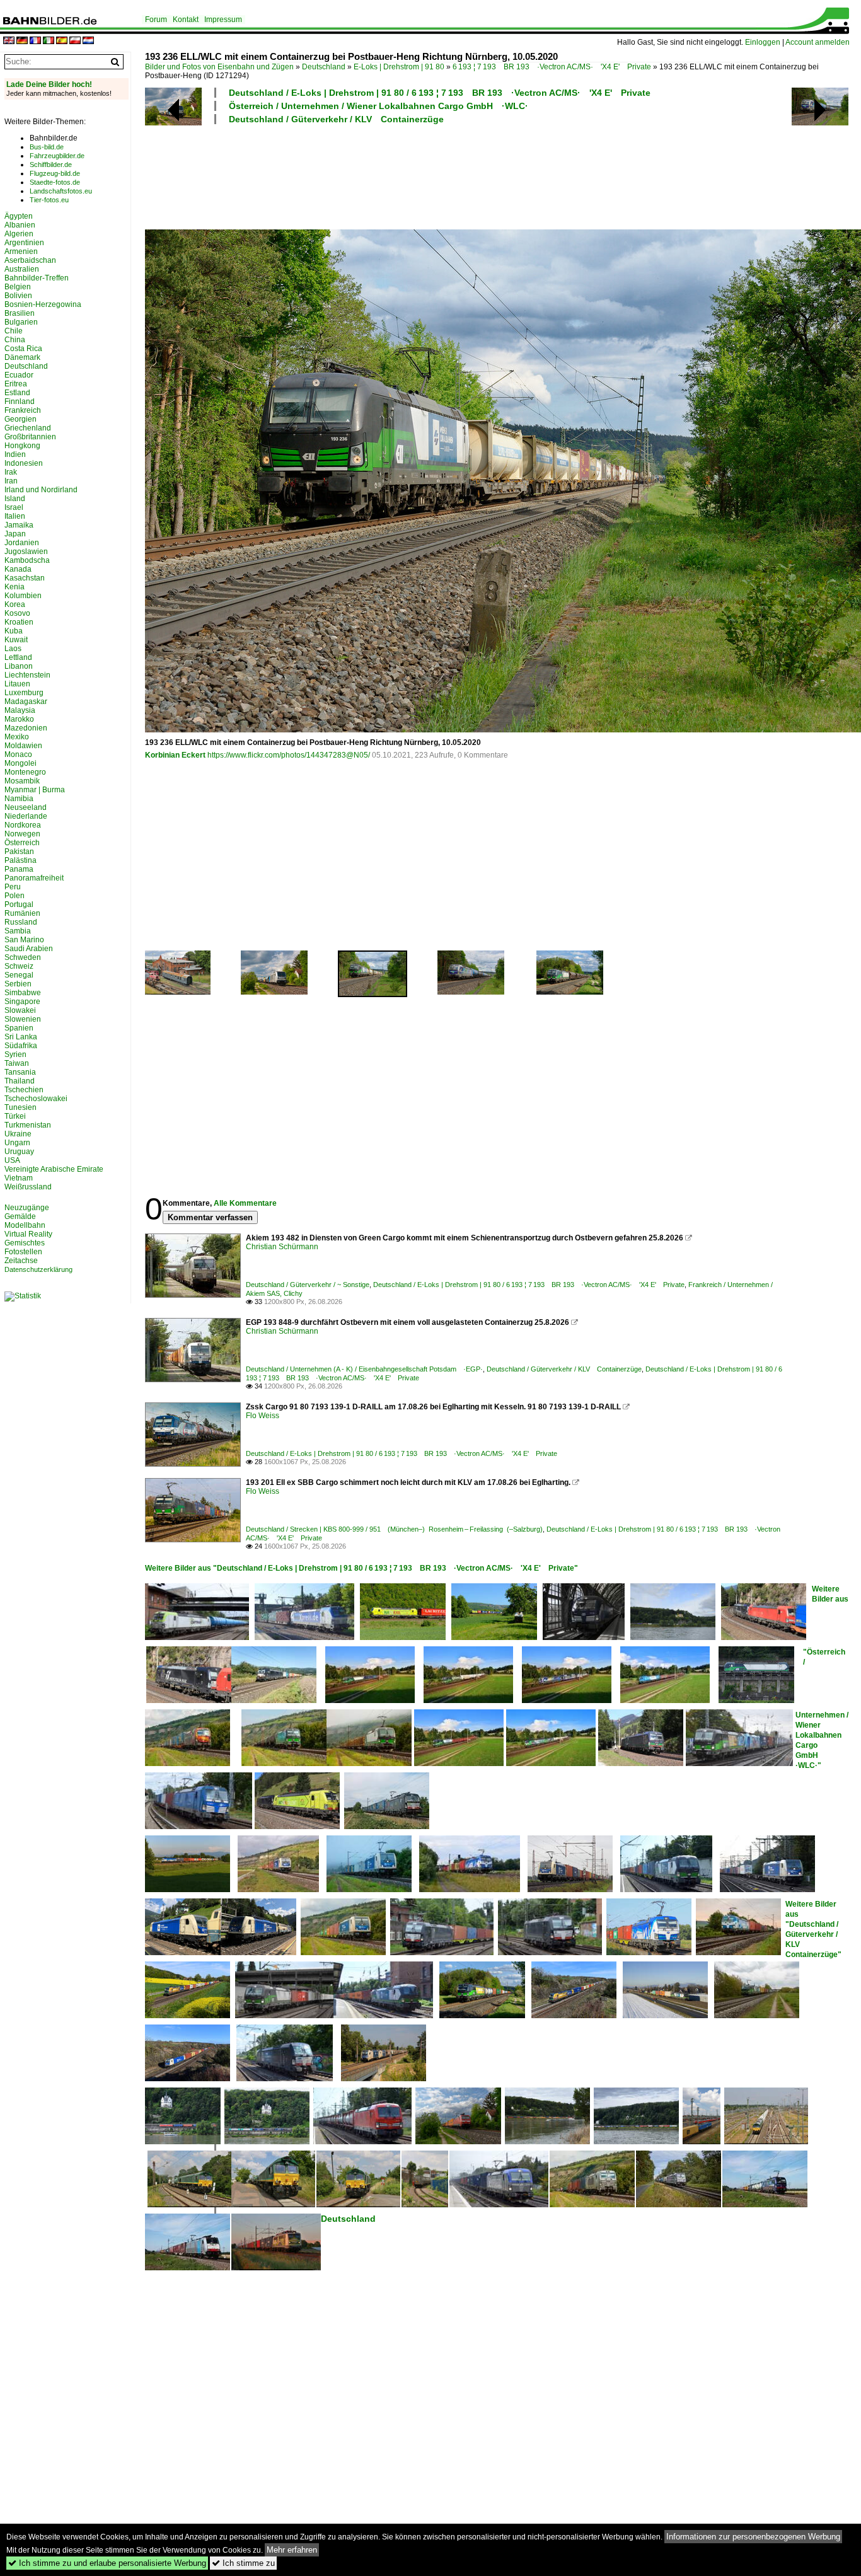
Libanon (19, 666)
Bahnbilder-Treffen (37, 278)
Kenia (14, 587)
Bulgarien (21, 322)
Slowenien (23, 1019)
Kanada (18, 569)
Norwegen (22, 834)
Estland (17, 393)
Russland (21, 922)
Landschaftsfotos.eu (61, 191)
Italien (15, 516)
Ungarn (17, 1143)
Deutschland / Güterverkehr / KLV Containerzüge (336, 119)
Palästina (20, 860)
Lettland (18, 657)
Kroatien (19, 622)
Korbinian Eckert (175, 755)
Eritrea (16, 384)
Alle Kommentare (245, 1203)
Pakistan (19, 852)
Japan (15, 534)
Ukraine (18, 1134)
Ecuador (19, 375)
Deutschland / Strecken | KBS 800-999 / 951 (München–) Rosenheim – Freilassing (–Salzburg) (394, 1529)
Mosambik (22, 781)
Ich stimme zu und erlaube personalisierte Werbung (107, 2563)
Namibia (19, 799)
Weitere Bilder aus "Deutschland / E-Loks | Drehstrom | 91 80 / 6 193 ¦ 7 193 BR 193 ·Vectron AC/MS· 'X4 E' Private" (361, 1568)
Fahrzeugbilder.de (57, 156)
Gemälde (20, 1216)
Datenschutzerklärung (38, 1269)
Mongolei (20, 763)
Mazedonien (26, 728)
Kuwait (16, 640)
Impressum (223, 20)
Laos (13, 649)
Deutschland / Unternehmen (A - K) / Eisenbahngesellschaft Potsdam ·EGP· (364, 1369)
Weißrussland (28, 1187)
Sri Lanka (21, 1037)
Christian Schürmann (282, 1247)
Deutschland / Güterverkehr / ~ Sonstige (308, 1285)
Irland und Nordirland (41, 490)
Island (15, 499)
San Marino (24, 940)
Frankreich (23, 410)
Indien (15, 454)
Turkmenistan (28, 1125)
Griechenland (28, 428)
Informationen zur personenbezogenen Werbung (753, 2537)
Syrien (15, 1054)
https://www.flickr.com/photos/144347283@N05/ (289, 755)
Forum (156, 20)
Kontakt (186, 20)
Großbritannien (30, 437)
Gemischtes (25, 1243)
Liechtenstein (27, 675)
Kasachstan (25, 578)
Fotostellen (23, 1252)
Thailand (20, 1081)
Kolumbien (23, 596)
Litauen (17, 684)
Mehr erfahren (292, 2550)
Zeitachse (21, 1261)
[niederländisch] (88, 41)
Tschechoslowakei (36, 1099)
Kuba (14, 631)
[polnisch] (75, 41)
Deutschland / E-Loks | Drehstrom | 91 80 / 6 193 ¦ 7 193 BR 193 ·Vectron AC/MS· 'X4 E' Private (440, 93)
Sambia (18, 931)
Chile (14, 331)
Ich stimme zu (243, 2563)
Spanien (19, 1028)
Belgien (18, 287)
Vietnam (19, 1178)
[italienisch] (49, 41)
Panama (19, 869)
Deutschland (324, 67)
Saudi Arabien (29, 949)
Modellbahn (25, 1225)
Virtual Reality (28, 1234)
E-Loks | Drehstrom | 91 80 (399, 67)
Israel (14, 507)
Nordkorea (23, 825)
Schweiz (19, 966)
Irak (11, 472)
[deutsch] (22, 41)
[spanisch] (62, 41)
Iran (11, 481)
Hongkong (22, 446)
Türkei (15, 1116)
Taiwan (17, 1063)
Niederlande (26, 816)
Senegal (19, 975)
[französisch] (35, 41)
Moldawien (23, 746)
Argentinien (24, 243)
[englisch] (9, 41)
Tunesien (20, 1107)
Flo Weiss (263, 1416)
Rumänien (22, 913)
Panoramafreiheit (34, 878)
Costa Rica (23, 349)
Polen (14, 896)
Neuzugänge (27, 1208)
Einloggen (763, 42)
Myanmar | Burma (35, 790)
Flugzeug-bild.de (55, 173)
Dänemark (22, 357)
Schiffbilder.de (51, 165)
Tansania (20, 1072)
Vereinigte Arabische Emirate (54, 1169)
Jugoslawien (26, 552)
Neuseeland (26, 807)
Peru (13, 887)
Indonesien (24, 463)
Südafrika (21, 1046)
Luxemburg (24, 693)
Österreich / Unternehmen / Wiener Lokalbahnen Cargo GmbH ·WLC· (378, 106)
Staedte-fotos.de (55, 182)
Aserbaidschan (30, 260)
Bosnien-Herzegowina (43, 304)
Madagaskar (26, 702)
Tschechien (24, 1090)
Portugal (19, 904)
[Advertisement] (468, 175)
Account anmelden (818, 42)
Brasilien (20, 313)
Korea (15, 604)
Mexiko (17, 737)
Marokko (19, 719)
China (15, 340)
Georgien (20, 419)
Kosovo (17, 613)
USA (12, 1160)
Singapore (22, 1002)
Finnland (20, 401)
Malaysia (20, 710)
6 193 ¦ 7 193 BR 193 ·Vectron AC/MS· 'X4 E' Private (552, 67)
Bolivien (18, 296)
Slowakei (20, 1010)
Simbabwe (23, 993)
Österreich (22, 843)
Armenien (21, 251)
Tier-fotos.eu (49, 200)
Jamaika (19, 525)
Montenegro (25, 772)
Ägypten (19, 216)
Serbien (18, 984)
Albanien (20, 225)
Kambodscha (27, 560)
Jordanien (22, 543)
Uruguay (19, 1152)
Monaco (18, 754)
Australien (22, 269)
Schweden (23, 957)
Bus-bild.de (47, 147)
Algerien (19, 234)
